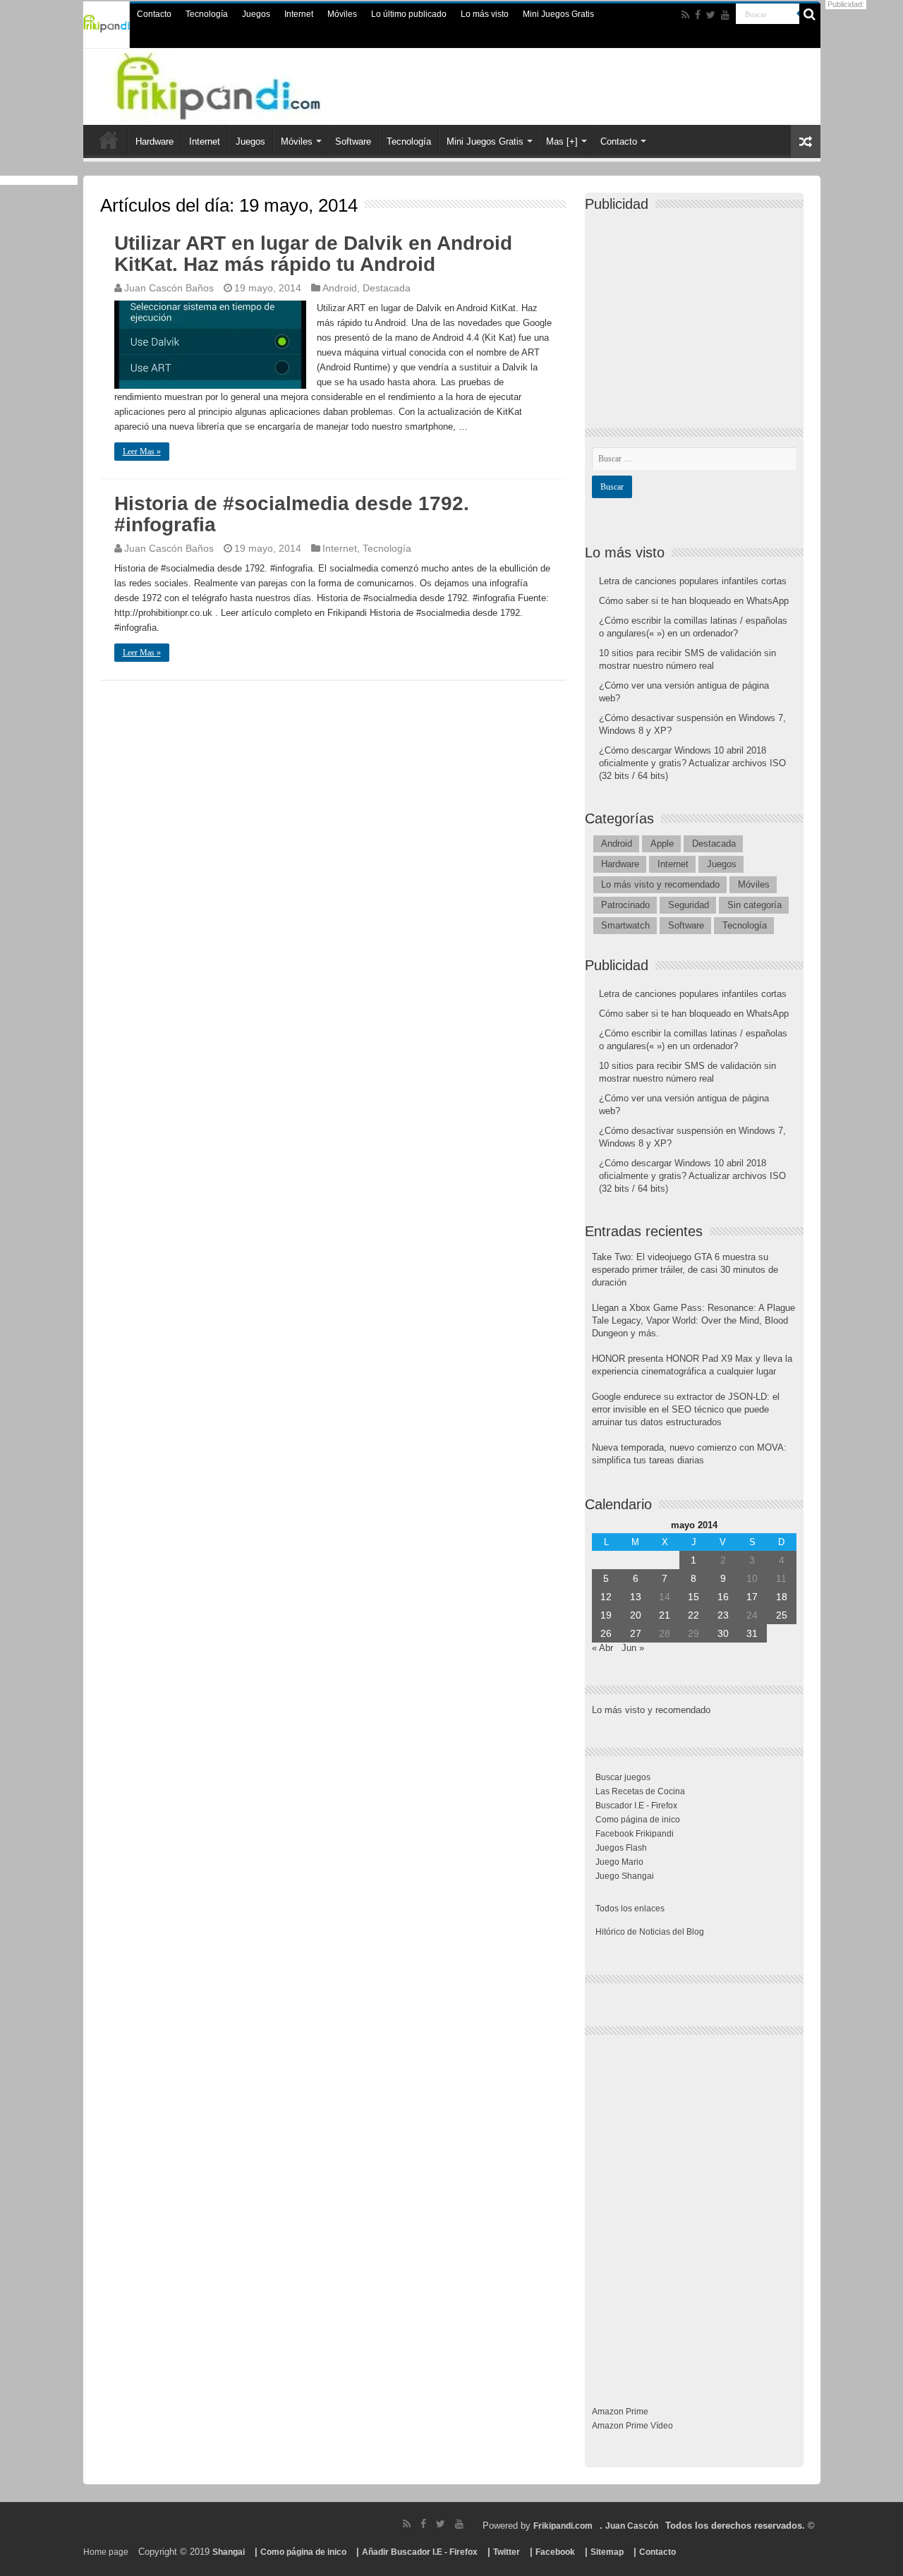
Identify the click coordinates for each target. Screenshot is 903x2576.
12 (606, 1597)
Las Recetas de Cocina (640, 1791)
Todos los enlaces (630, 1909)
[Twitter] (711, 15)
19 (606, 1615)
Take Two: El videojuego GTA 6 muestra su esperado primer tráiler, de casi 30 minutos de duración (685, 1270)
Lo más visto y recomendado (660, 884)
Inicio (109, 140)
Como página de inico (638, 1820)
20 (636, 1615)
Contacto (154, 14)
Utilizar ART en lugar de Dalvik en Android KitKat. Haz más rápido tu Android (313, 254)
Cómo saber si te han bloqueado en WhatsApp (694, 601)
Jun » (633, 1648)
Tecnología (207, 14)
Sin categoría (754, 905)
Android (340, 288)
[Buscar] (810, 14)
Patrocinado (625, 905)
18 (782, 1597)
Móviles (342, 14)
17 (752, 1597)
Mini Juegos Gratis (558, 14)
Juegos (256, 14)
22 (693, 1615)
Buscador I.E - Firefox (636, 1806)
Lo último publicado (409, 14)
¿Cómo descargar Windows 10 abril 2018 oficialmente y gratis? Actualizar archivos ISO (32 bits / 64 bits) (692, 763)
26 (606, 1633)
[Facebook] (698, 15)
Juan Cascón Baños (169, 288)
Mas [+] (562, 141)
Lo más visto (485, 14)
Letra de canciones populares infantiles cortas (693, 581)
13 (636, 1597)
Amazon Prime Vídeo (632, 2426)
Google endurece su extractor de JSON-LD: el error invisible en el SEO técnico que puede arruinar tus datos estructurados (686, 1409)
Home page (106, 2552)
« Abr (602, 1648)
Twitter (507, 2552)
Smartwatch (625, 925)
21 (665, 1615)
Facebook (555, 2552)
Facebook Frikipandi (635, 1834)
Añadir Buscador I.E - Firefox (420, 2552)
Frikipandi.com (563, 2526)
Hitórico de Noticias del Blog (650, 1932)
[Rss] (685, 15)
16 (723, 1597)
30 (723, 1633)
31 (752, 1633)
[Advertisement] (698, 308)
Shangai (229, 2552)
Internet (299, 14)
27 (636, 1633)
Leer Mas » (142, 452)
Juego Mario (619, 1862)
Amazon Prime (620, 2412)
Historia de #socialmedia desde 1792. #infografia (292, 514)
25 (782, 1615)
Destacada (387, 288)
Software (353, 141)
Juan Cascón (632, 2526)
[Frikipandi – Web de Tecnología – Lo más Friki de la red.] (247, 84)
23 (723, 1615)
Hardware (154, 141)
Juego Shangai (625, 1876)
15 (693, 1597)
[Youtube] (725, 15)
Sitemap (607, 2552)
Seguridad (689, 905)
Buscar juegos (623, 1777)
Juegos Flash (621, 1848)
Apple (662, 843)
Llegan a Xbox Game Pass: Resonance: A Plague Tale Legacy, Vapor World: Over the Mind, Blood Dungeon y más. (693, 1320)
